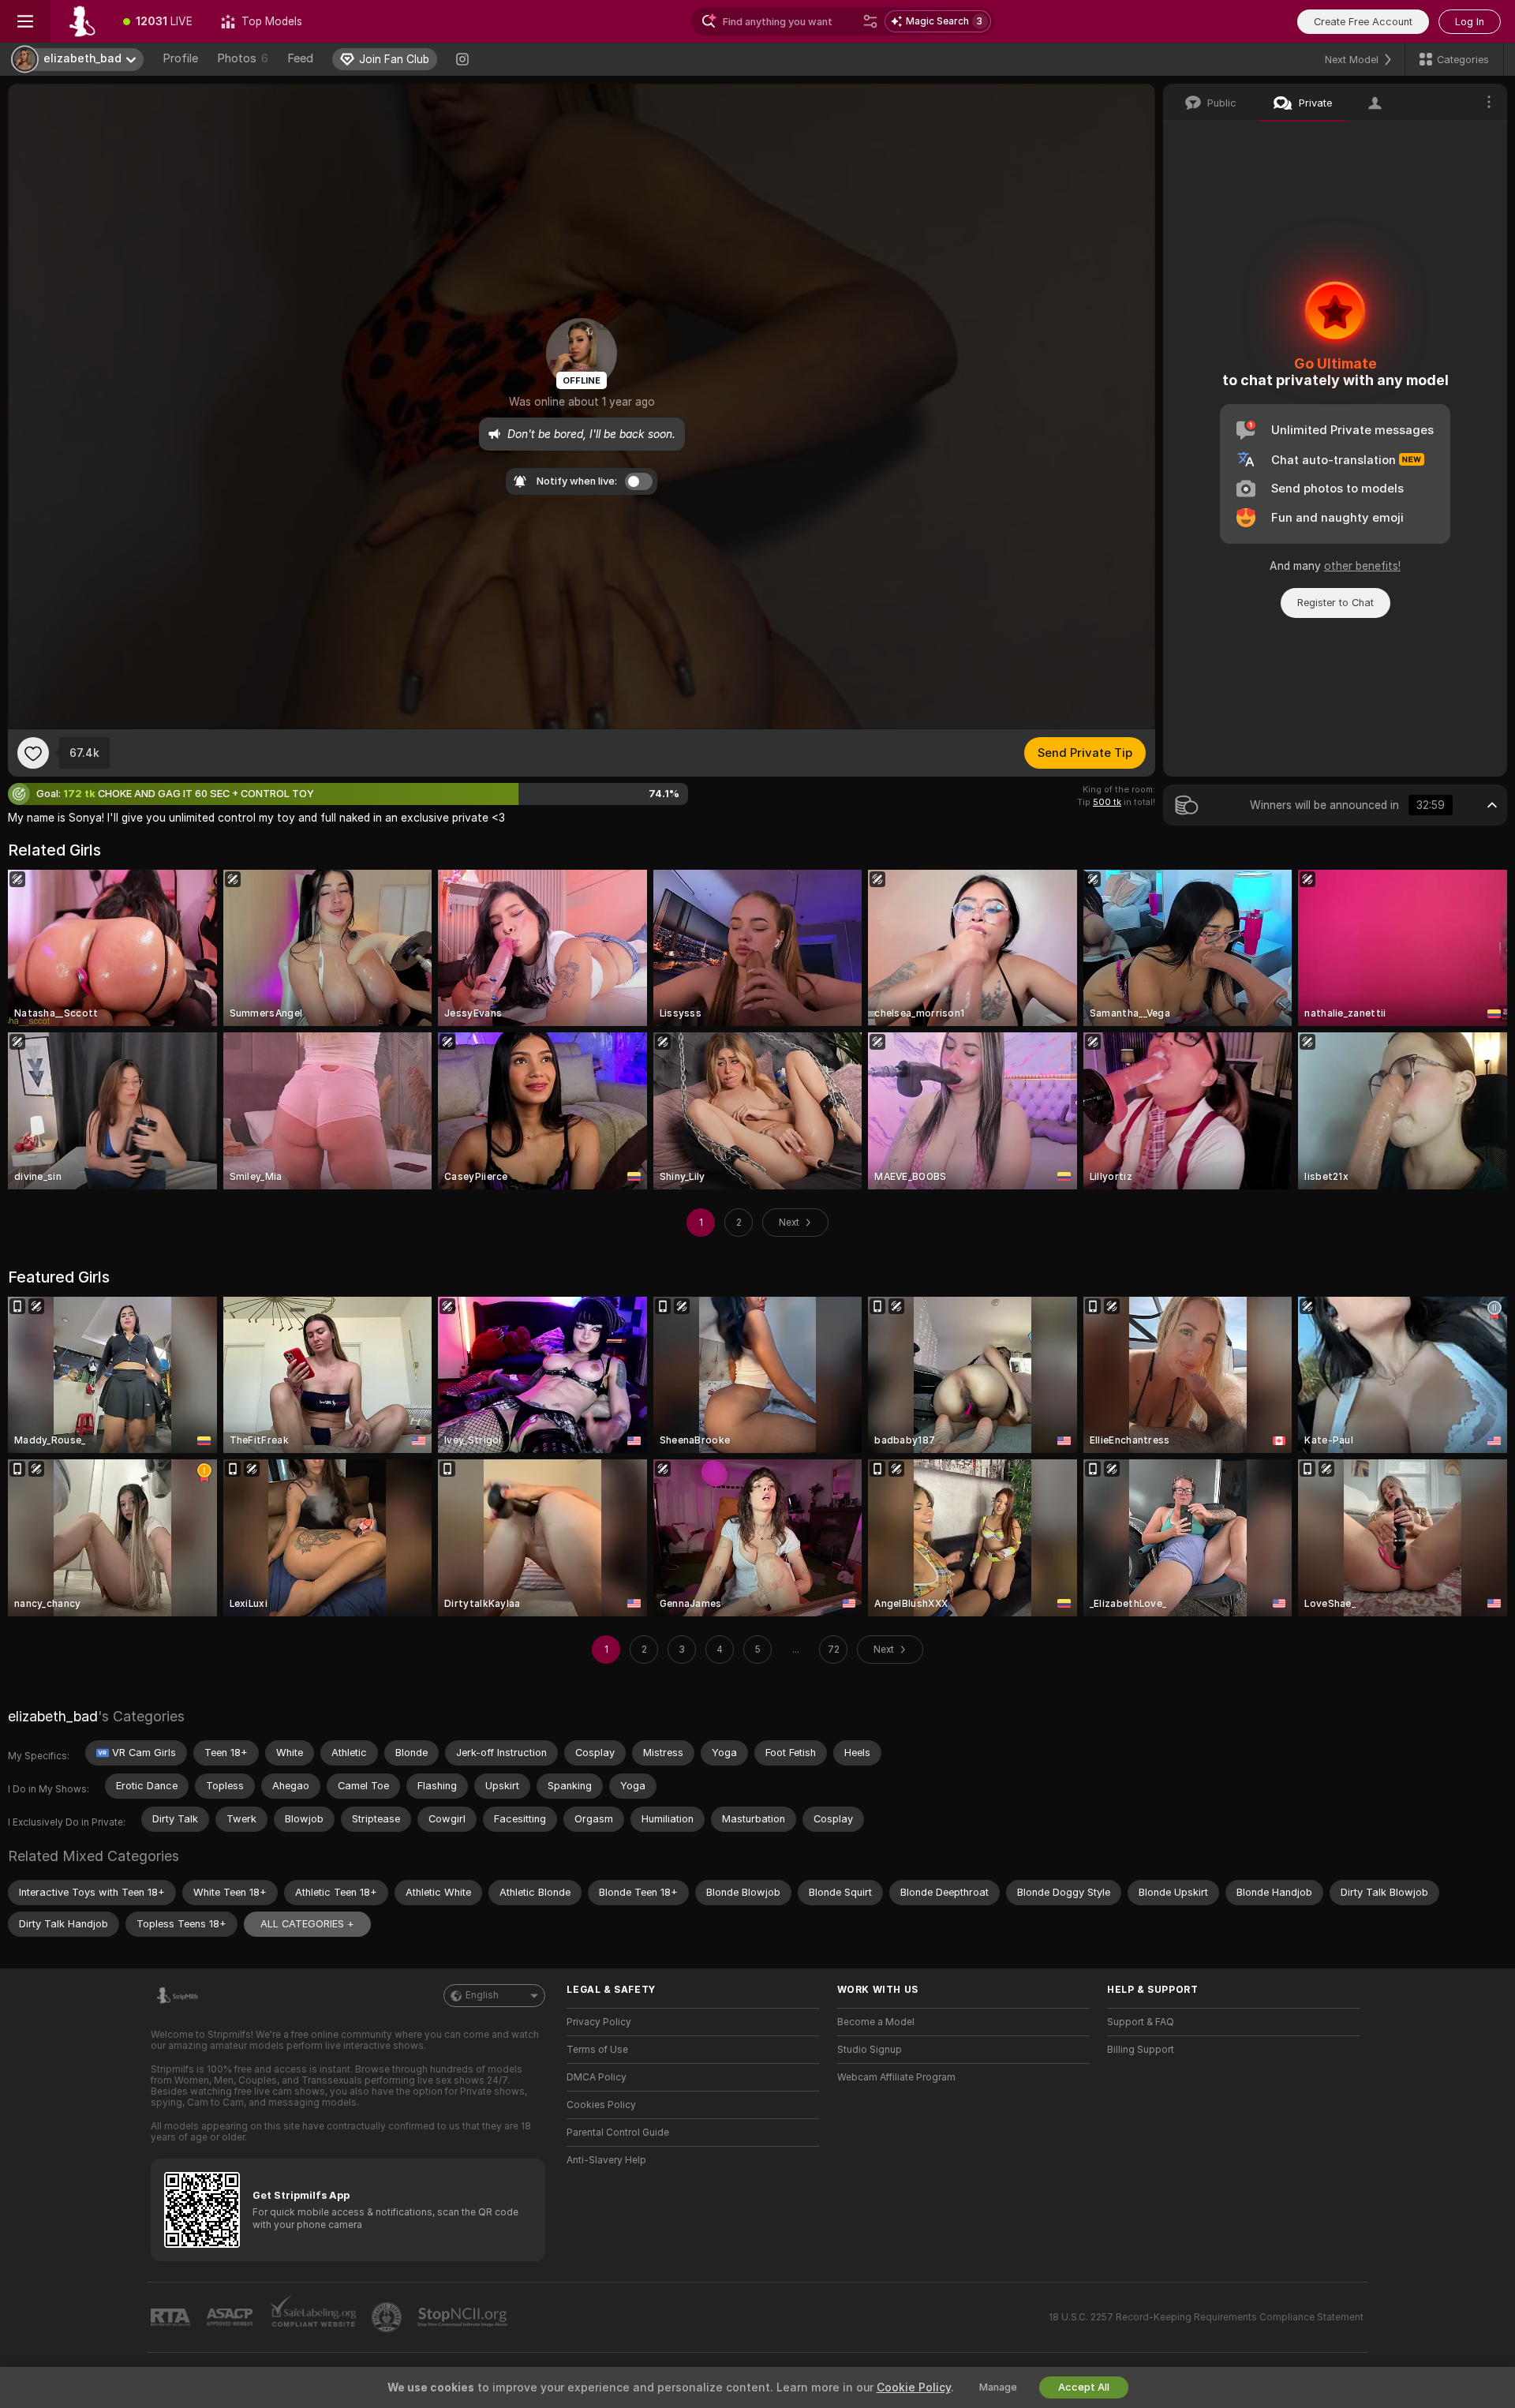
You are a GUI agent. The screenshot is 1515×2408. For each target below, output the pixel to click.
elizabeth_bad (53, 1716)
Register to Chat (1335, 603)
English (482, 1995)
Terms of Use (597, 2050)
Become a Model (876, 2022)
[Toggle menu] (25, 21)
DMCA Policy (597, 2077)
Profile (180, 58)
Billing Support (1141, 2050)
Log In (1470, 22)
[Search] (870, 21)
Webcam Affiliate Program (896, 2077)
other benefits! (1362, 566)
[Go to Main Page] (80, 21)
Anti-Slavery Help (606, 2160)
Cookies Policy (601, 2105)
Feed (300, 58)
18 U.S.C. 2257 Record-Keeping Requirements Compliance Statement (1206, 2317)
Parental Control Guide (618, 2133)
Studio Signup (870, 2050)
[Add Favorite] (33, 753)
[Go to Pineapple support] (388, 2317)
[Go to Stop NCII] (464, 2317)
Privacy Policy (599, 2022)
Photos (243, 58)
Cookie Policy (914, 2387)
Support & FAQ (1141, 2022)
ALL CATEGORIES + (307, 1924)
